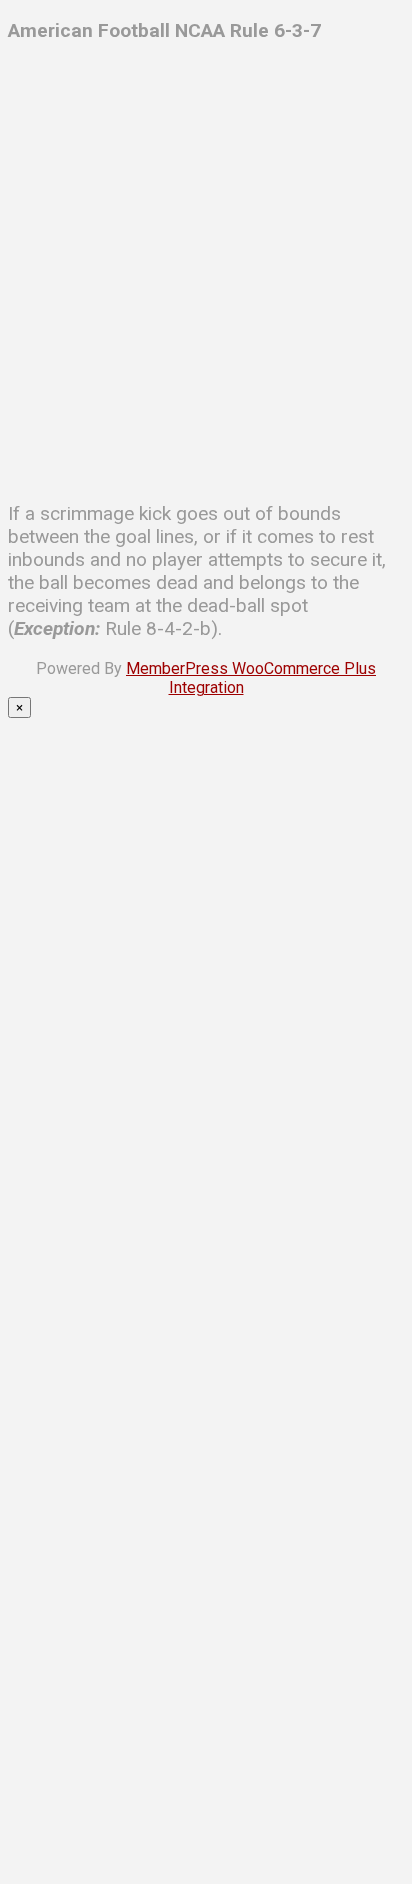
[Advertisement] (206, 267)
